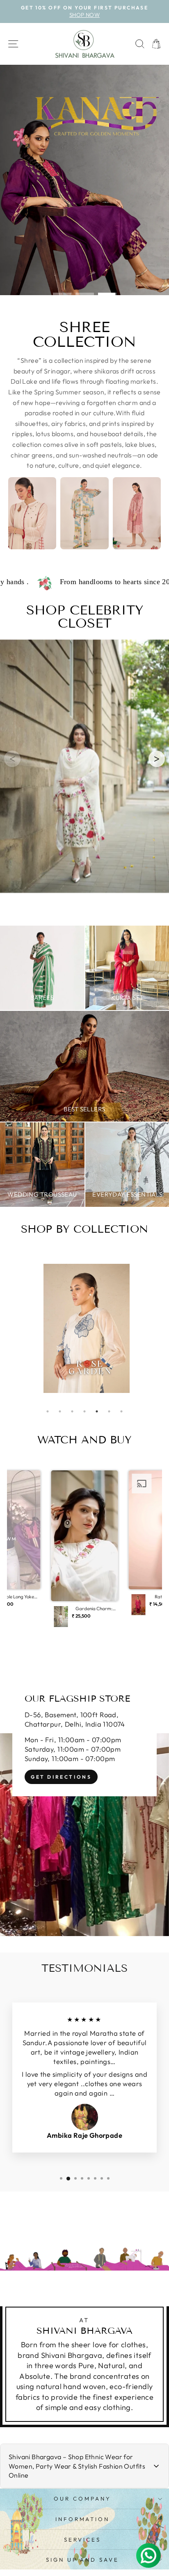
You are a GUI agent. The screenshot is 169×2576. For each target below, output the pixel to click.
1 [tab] (48, 1411)
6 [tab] (109, 1411)
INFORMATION (83, 2519)
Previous (18, 1328)
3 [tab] (72, 1411)
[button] (157, 759)
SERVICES (82, 2540)
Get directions (61, 1777)
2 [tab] (60, 1411)
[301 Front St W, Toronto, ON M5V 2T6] (84, 1803)
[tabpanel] (87, 1328)
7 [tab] (121, 1411)
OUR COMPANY (82, 2499)
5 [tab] (97, 1411)
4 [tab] (84, 1411)
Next (151, 1328)
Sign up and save (83, 2560)
